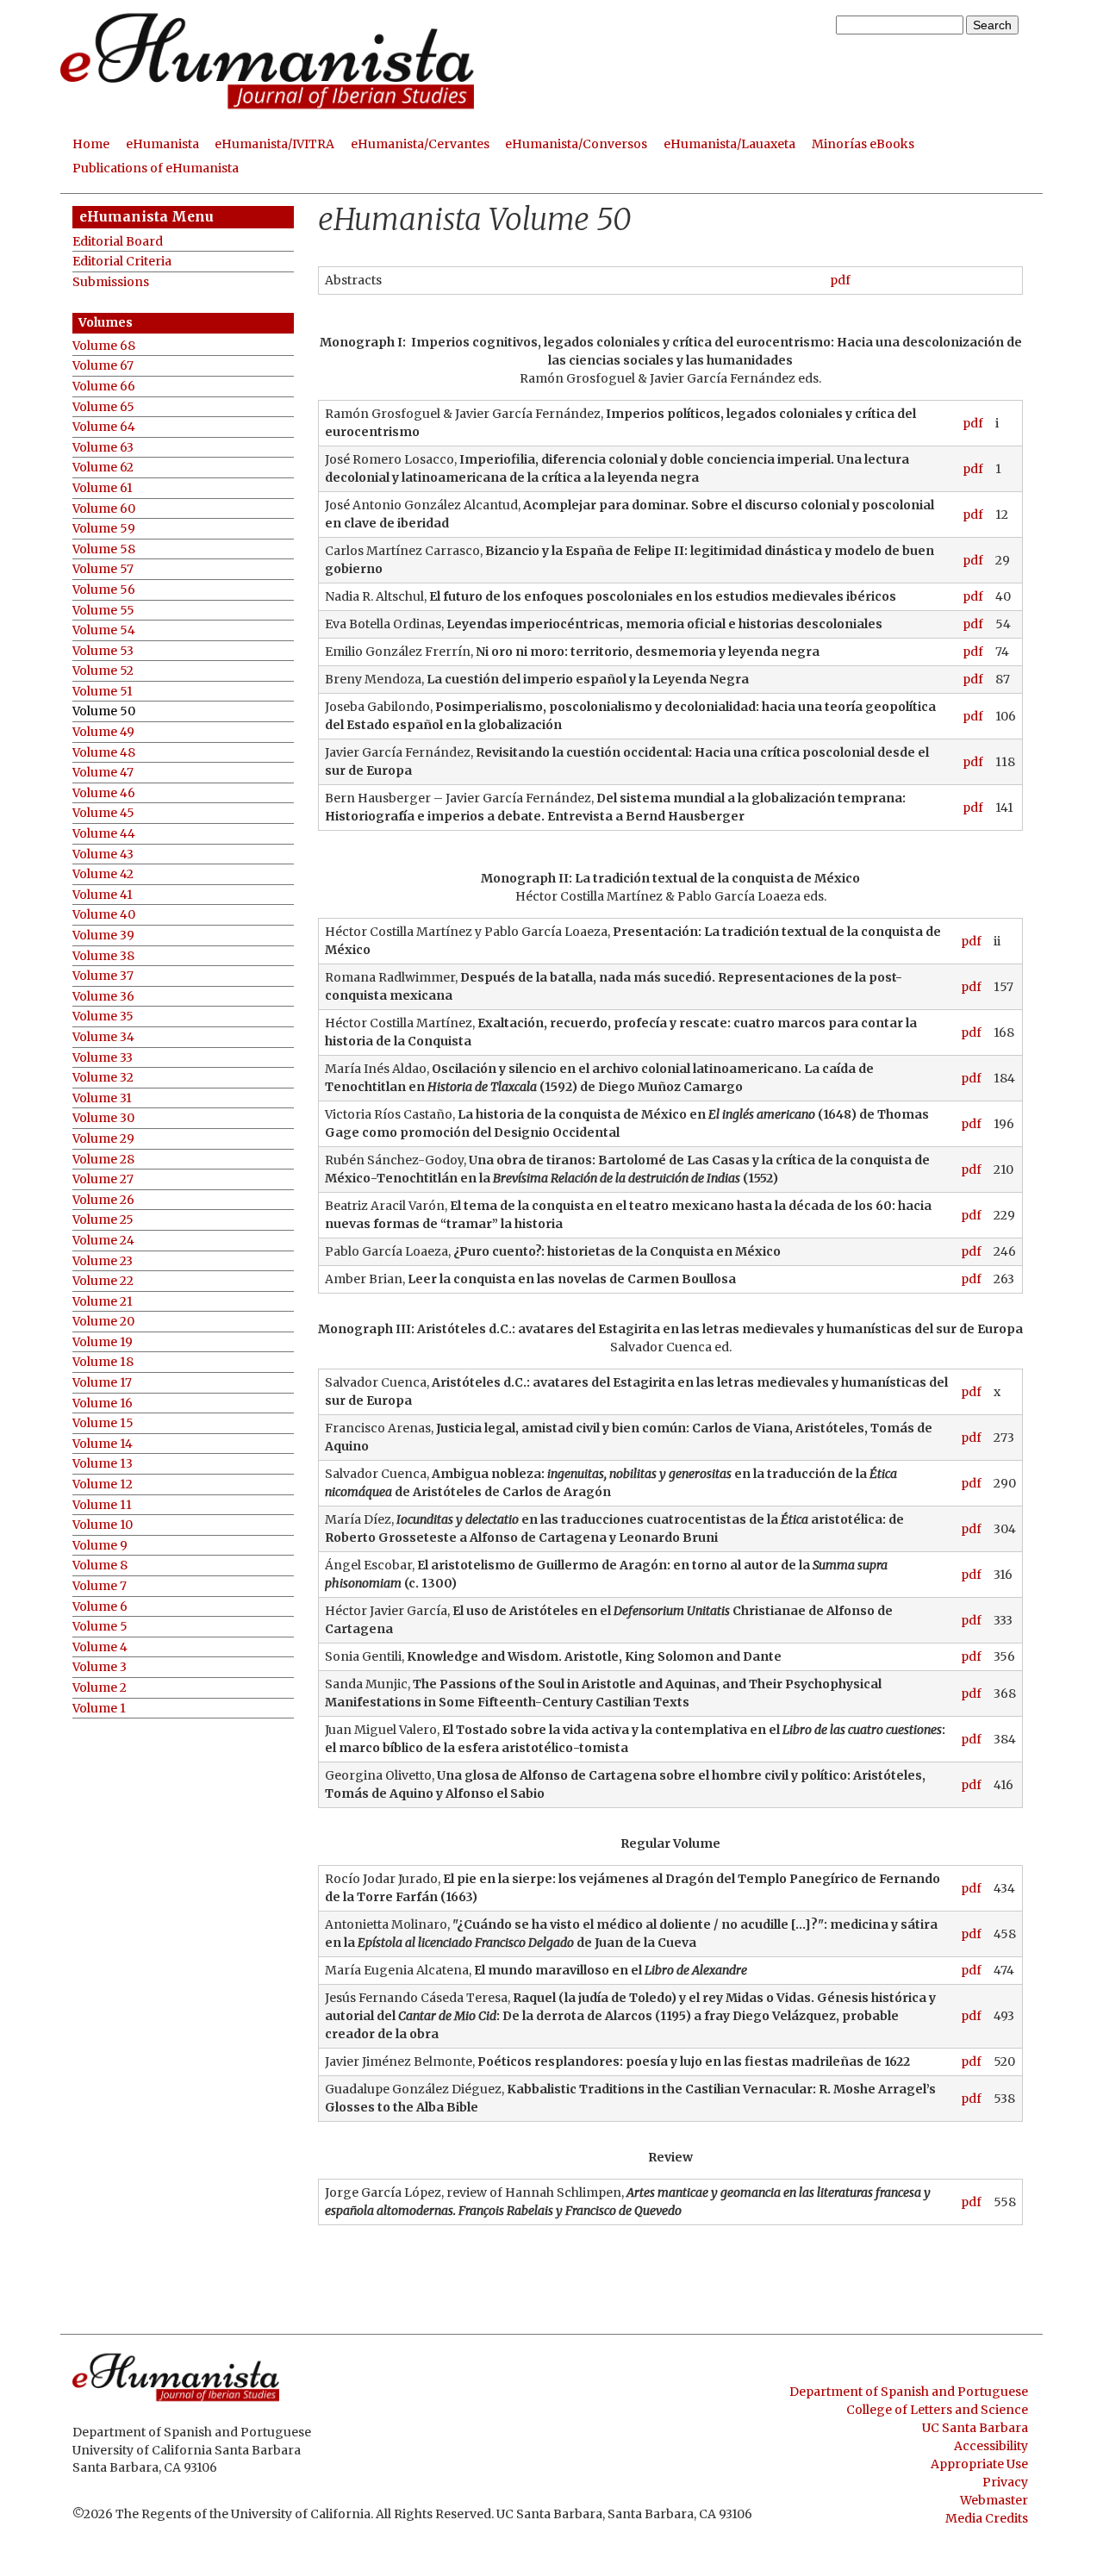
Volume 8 (100, 1566)
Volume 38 (103, 956)
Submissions (111, 282)
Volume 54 (104, 630)
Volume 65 (103, 407)
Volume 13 (103, 1464)
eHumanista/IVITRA (274, 144)
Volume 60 (104, 509)
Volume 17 (102, 1383)
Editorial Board (118, 242)
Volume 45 (103, 813)
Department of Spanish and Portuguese (909, 2392)
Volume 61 (103, 488)
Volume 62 (103, 468)
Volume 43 (103, 855)
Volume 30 (103, 1118)
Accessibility (991, 2446)
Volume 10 (103, 1525)
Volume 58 (104, 549)
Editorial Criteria (122, 262)
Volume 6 (100, 1607)
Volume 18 (103, 1362)
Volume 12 (103, 1484)
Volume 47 (103, 773)
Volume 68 (104, 346)
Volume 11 (102, 1505)
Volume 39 (103, 936)
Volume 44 (104, 834)
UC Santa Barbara (975, 2428)
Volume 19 (103, 1342)
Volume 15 (103, 1423)
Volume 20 (103, 1322)
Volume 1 (99, 1709)
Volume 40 (104, 915)
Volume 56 (104, 590)
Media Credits (987, 2518)
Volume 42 (103, 874)
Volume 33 (103, 1058)
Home (91, 144)
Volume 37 (103, 976)
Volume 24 (103, 1241)
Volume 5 (100, 1627)
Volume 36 (103, 997)
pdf (840, 280)
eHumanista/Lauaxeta (729, 144)
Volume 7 (100, 1586)
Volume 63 (103, 448)
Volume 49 (103, 732)
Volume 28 (103, 1160)
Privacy (1005, 2482)
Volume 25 (103, 1220)
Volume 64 (104, 427)
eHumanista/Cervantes (420, 144)
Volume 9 (100, 1546)
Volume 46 (104, 793)
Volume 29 (103, 1139)
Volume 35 (103, 1017)
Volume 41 (103, 895)
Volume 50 (104, 711)
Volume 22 (103, 1281)
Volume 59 (104, 529)
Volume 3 (100, 1667)
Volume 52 (103, 671)
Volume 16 (103, 1403)
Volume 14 (103, 1444)
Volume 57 (103, 569)
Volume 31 (102, 1098)
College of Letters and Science (937, 2410)
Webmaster (994, 2500)
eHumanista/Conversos (576, 144)
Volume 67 (103, 366)
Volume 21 (103, 1302)
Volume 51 (103, 692)
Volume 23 (103, 1261)
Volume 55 (103, 611)
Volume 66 (104, 387)
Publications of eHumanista (156, 168)
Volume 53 (103, 651)
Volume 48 (104, 753)
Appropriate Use (979, 2464)
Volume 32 (103, 1078)
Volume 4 (100, 1647)
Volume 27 (103, 1179)
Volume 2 (100, 1688)
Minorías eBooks (863, 144)
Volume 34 (103, 1037)
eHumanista (162, 144)
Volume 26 (103, 1200)
